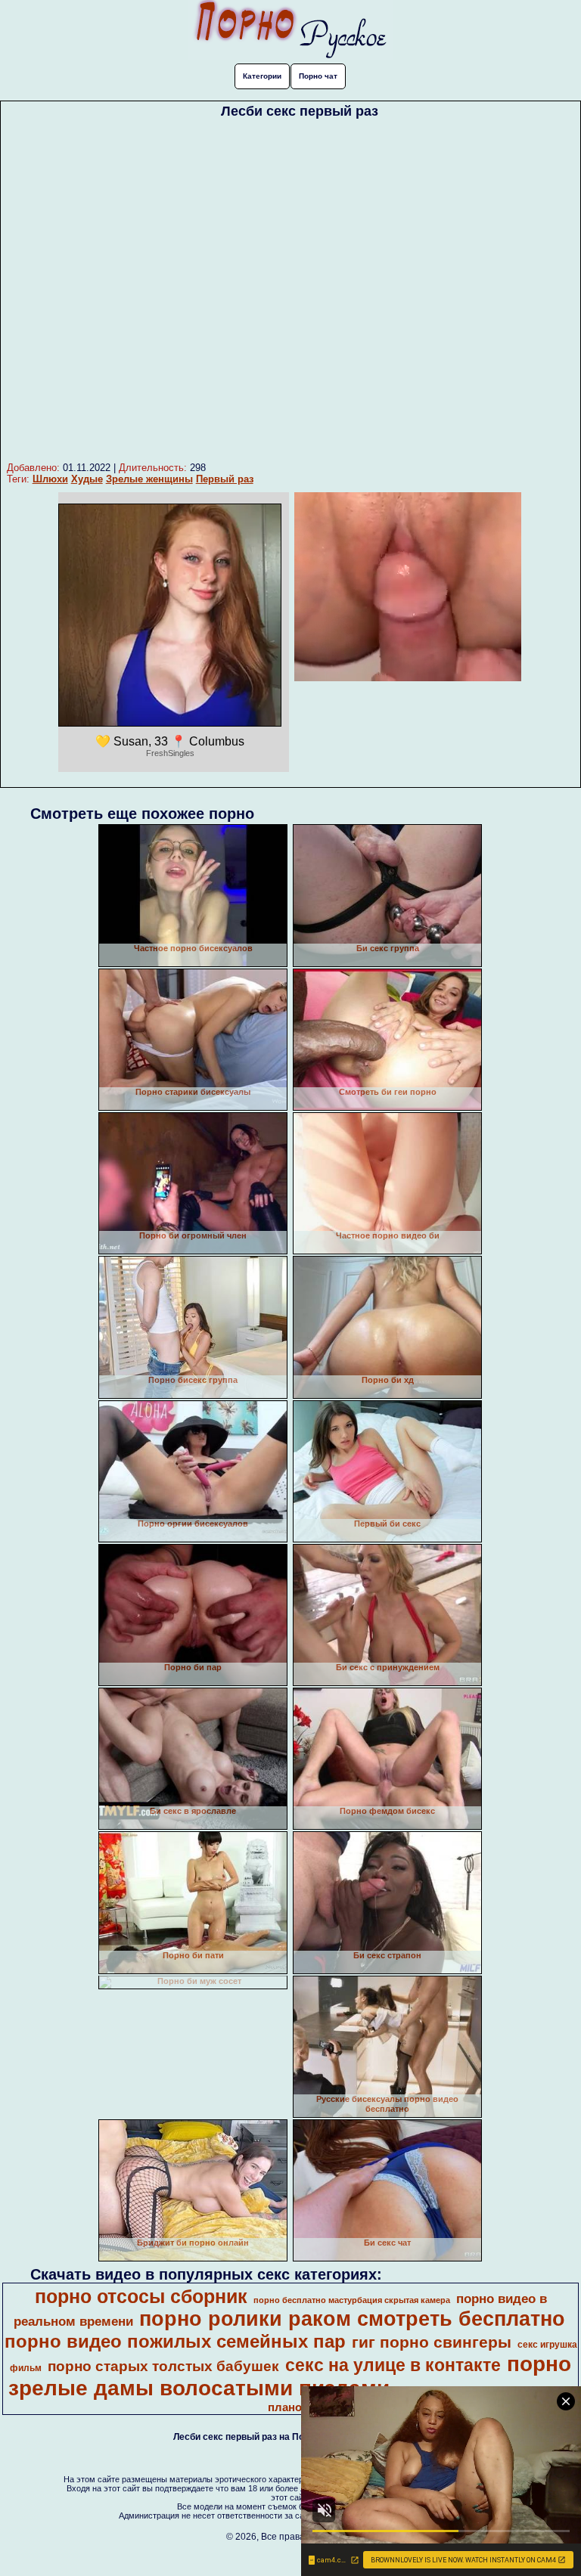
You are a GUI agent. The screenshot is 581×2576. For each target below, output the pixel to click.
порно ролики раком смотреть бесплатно (352, 2319)
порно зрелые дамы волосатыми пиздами (290, 2376)
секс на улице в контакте (393, 2365)
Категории (262, 76)
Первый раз (225, 479)
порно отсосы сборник (141, 2296)
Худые (87, 479)
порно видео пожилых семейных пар (175, 2341)
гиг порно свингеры (432, 2342)
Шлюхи (50, 479)
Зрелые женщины (149, 479)
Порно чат (318, 76)
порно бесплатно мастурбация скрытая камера (352, 2300)
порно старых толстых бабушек (163, 2366)
